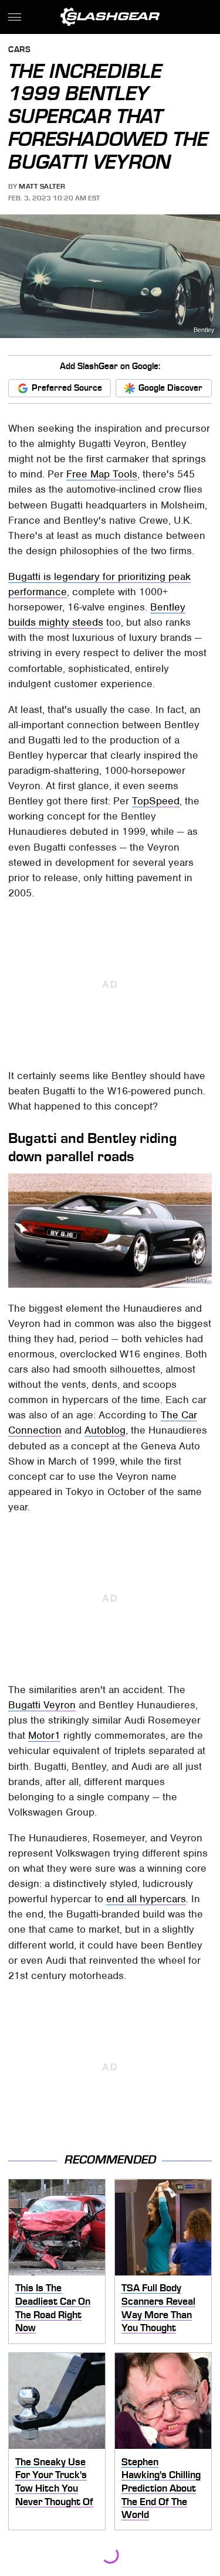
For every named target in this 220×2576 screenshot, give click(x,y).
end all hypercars (146, 1899)
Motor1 (44, 1735)
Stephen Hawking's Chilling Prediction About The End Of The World (161, 2488)
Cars (19, 50)
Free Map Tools (102, 474)
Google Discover (170, 388)
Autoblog (105, 1430)
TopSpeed (156, 801)
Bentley (204, 330)
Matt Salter (42, 186)
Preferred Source (67, 388)
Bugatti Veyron (42, 1705)
